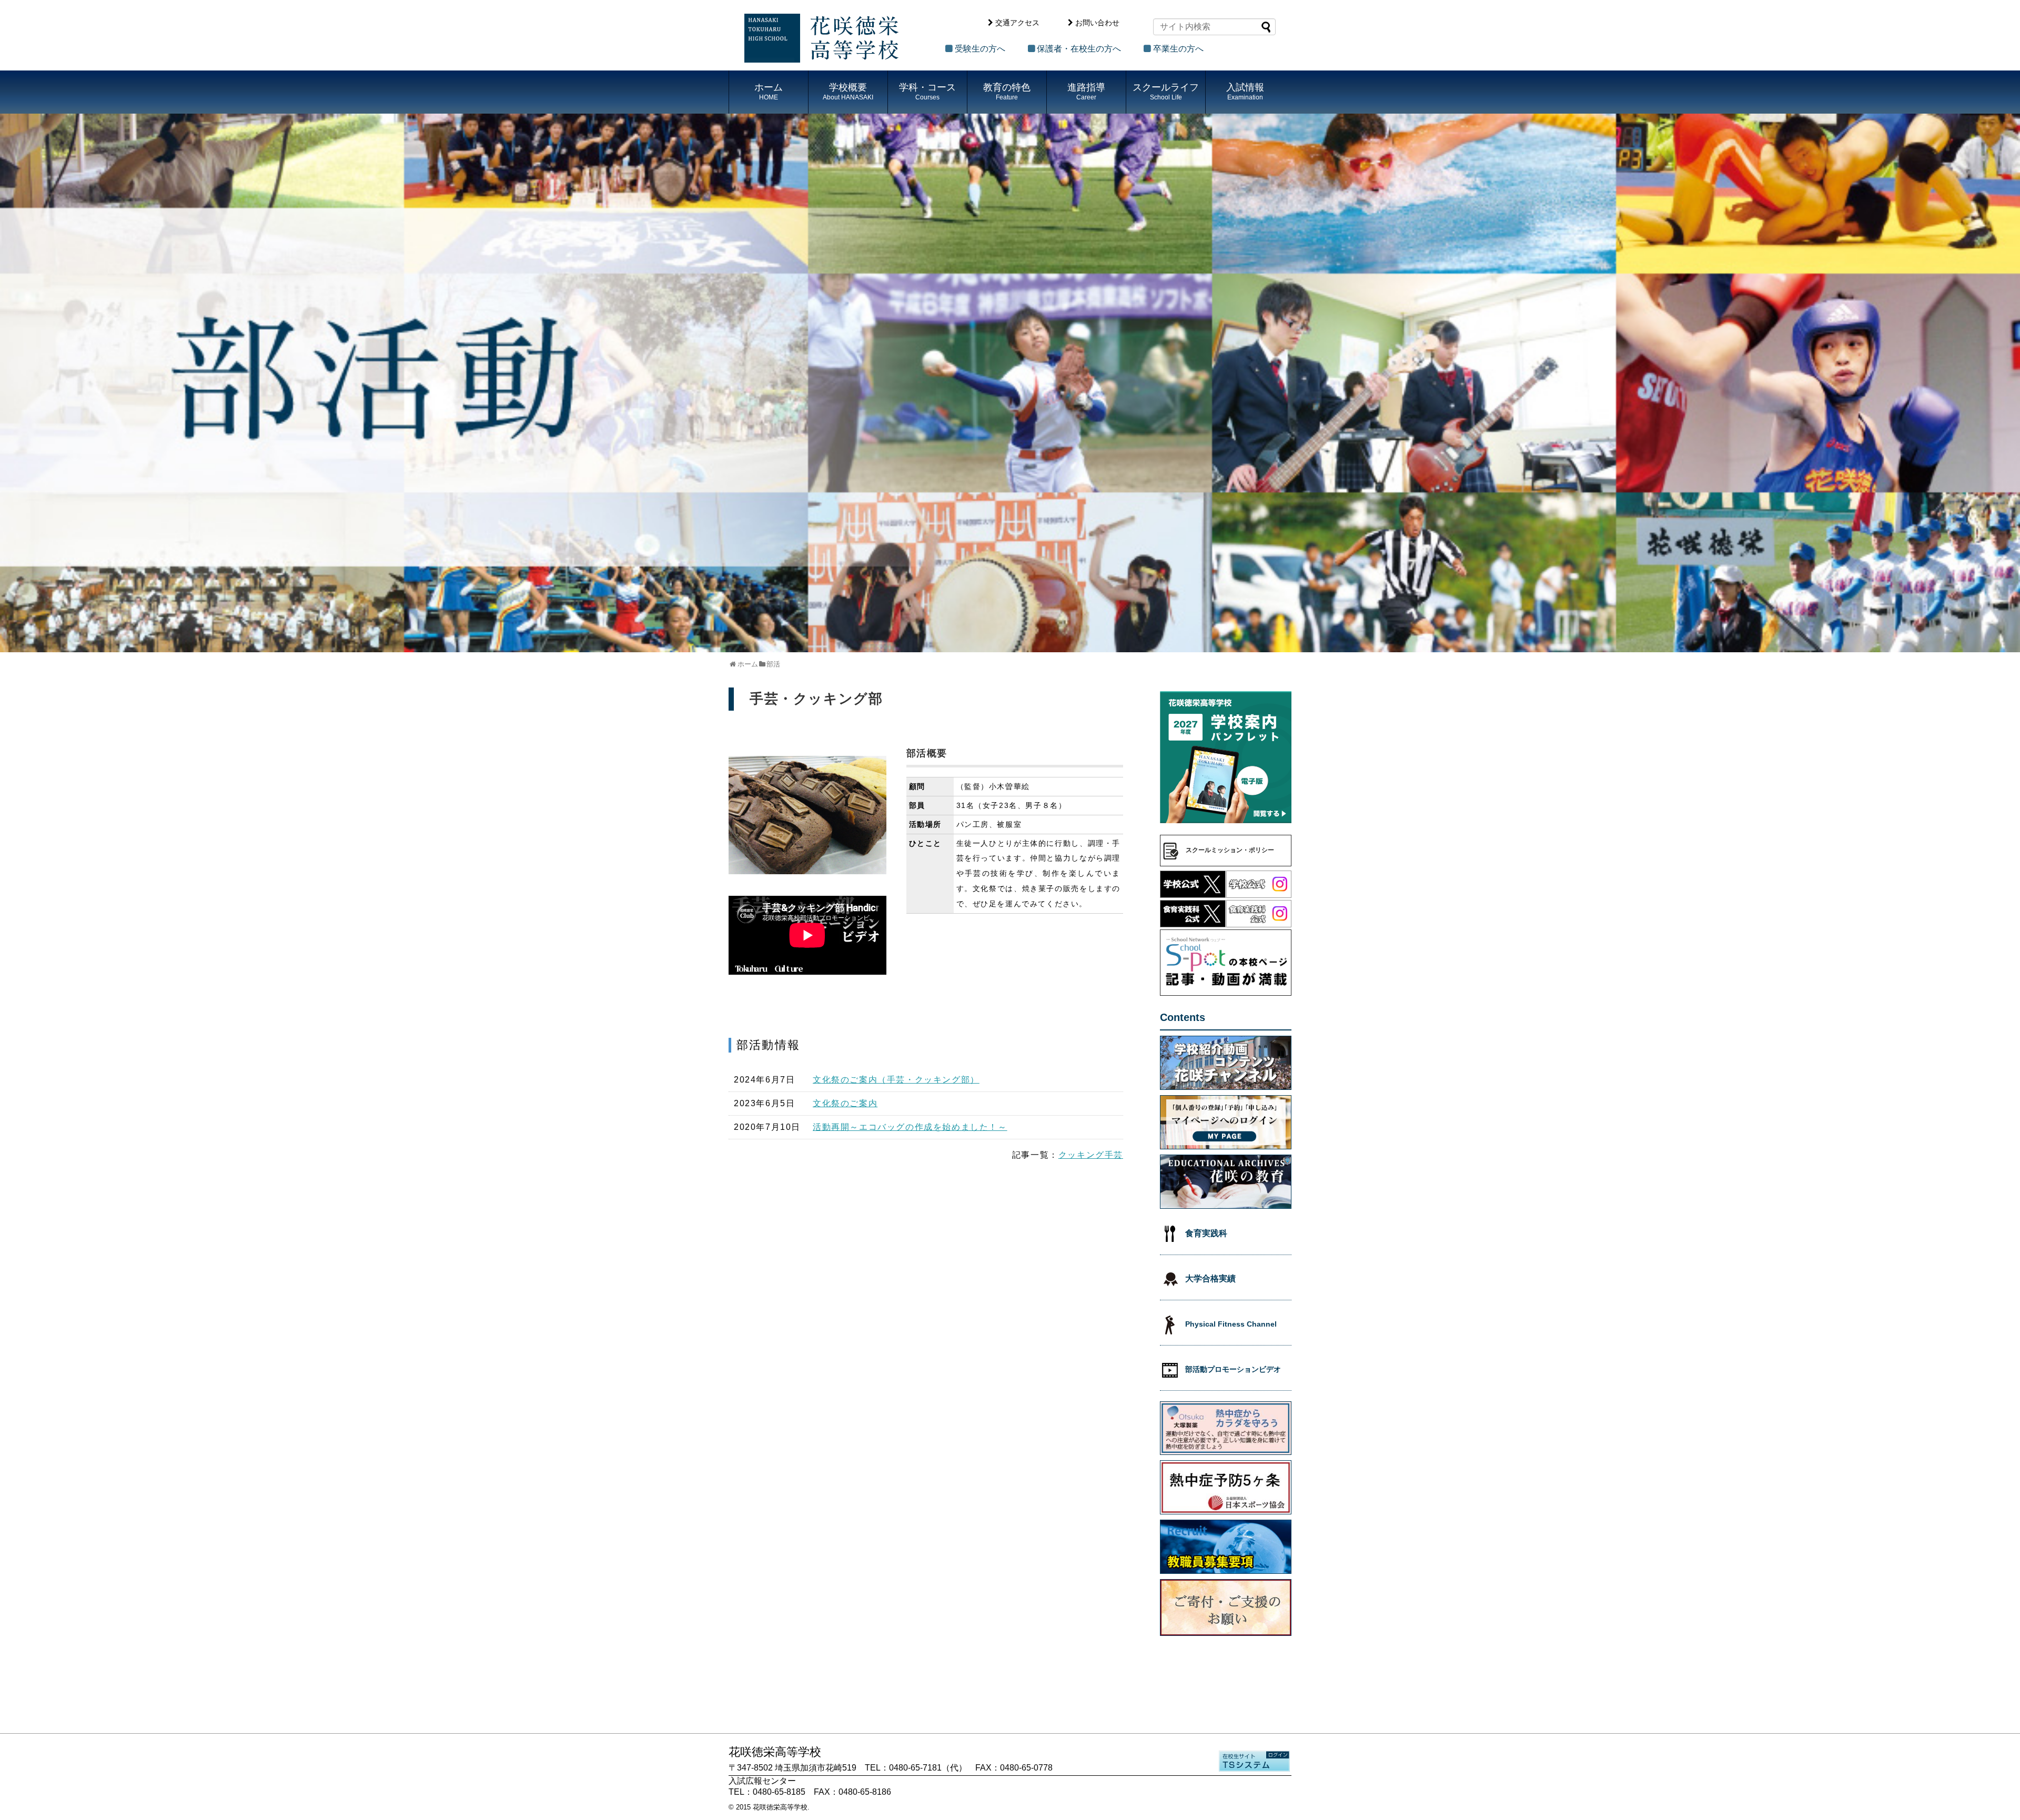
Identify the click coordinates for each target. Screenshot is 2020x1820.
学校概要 (848, 92)
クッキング (1082, 1155)
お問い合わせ (1097, 23)
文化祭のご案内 (845, 1103)
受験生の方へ (980, 49)
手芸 (1114, 1155)
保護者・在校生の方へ (1079, 49)
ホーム (769, 92)
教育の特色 (1007, 92)
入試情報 (1245, 92)
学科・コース (927, 92)
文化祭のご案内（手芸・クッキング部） (896, 1080)
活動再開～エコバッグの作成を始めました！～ (910, 1127)
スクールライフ (1166, 92)
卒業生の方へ (1178, 49)
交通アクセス (1017, 23)
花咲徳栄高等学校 (780, 1807)
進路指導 (1086, 92)
